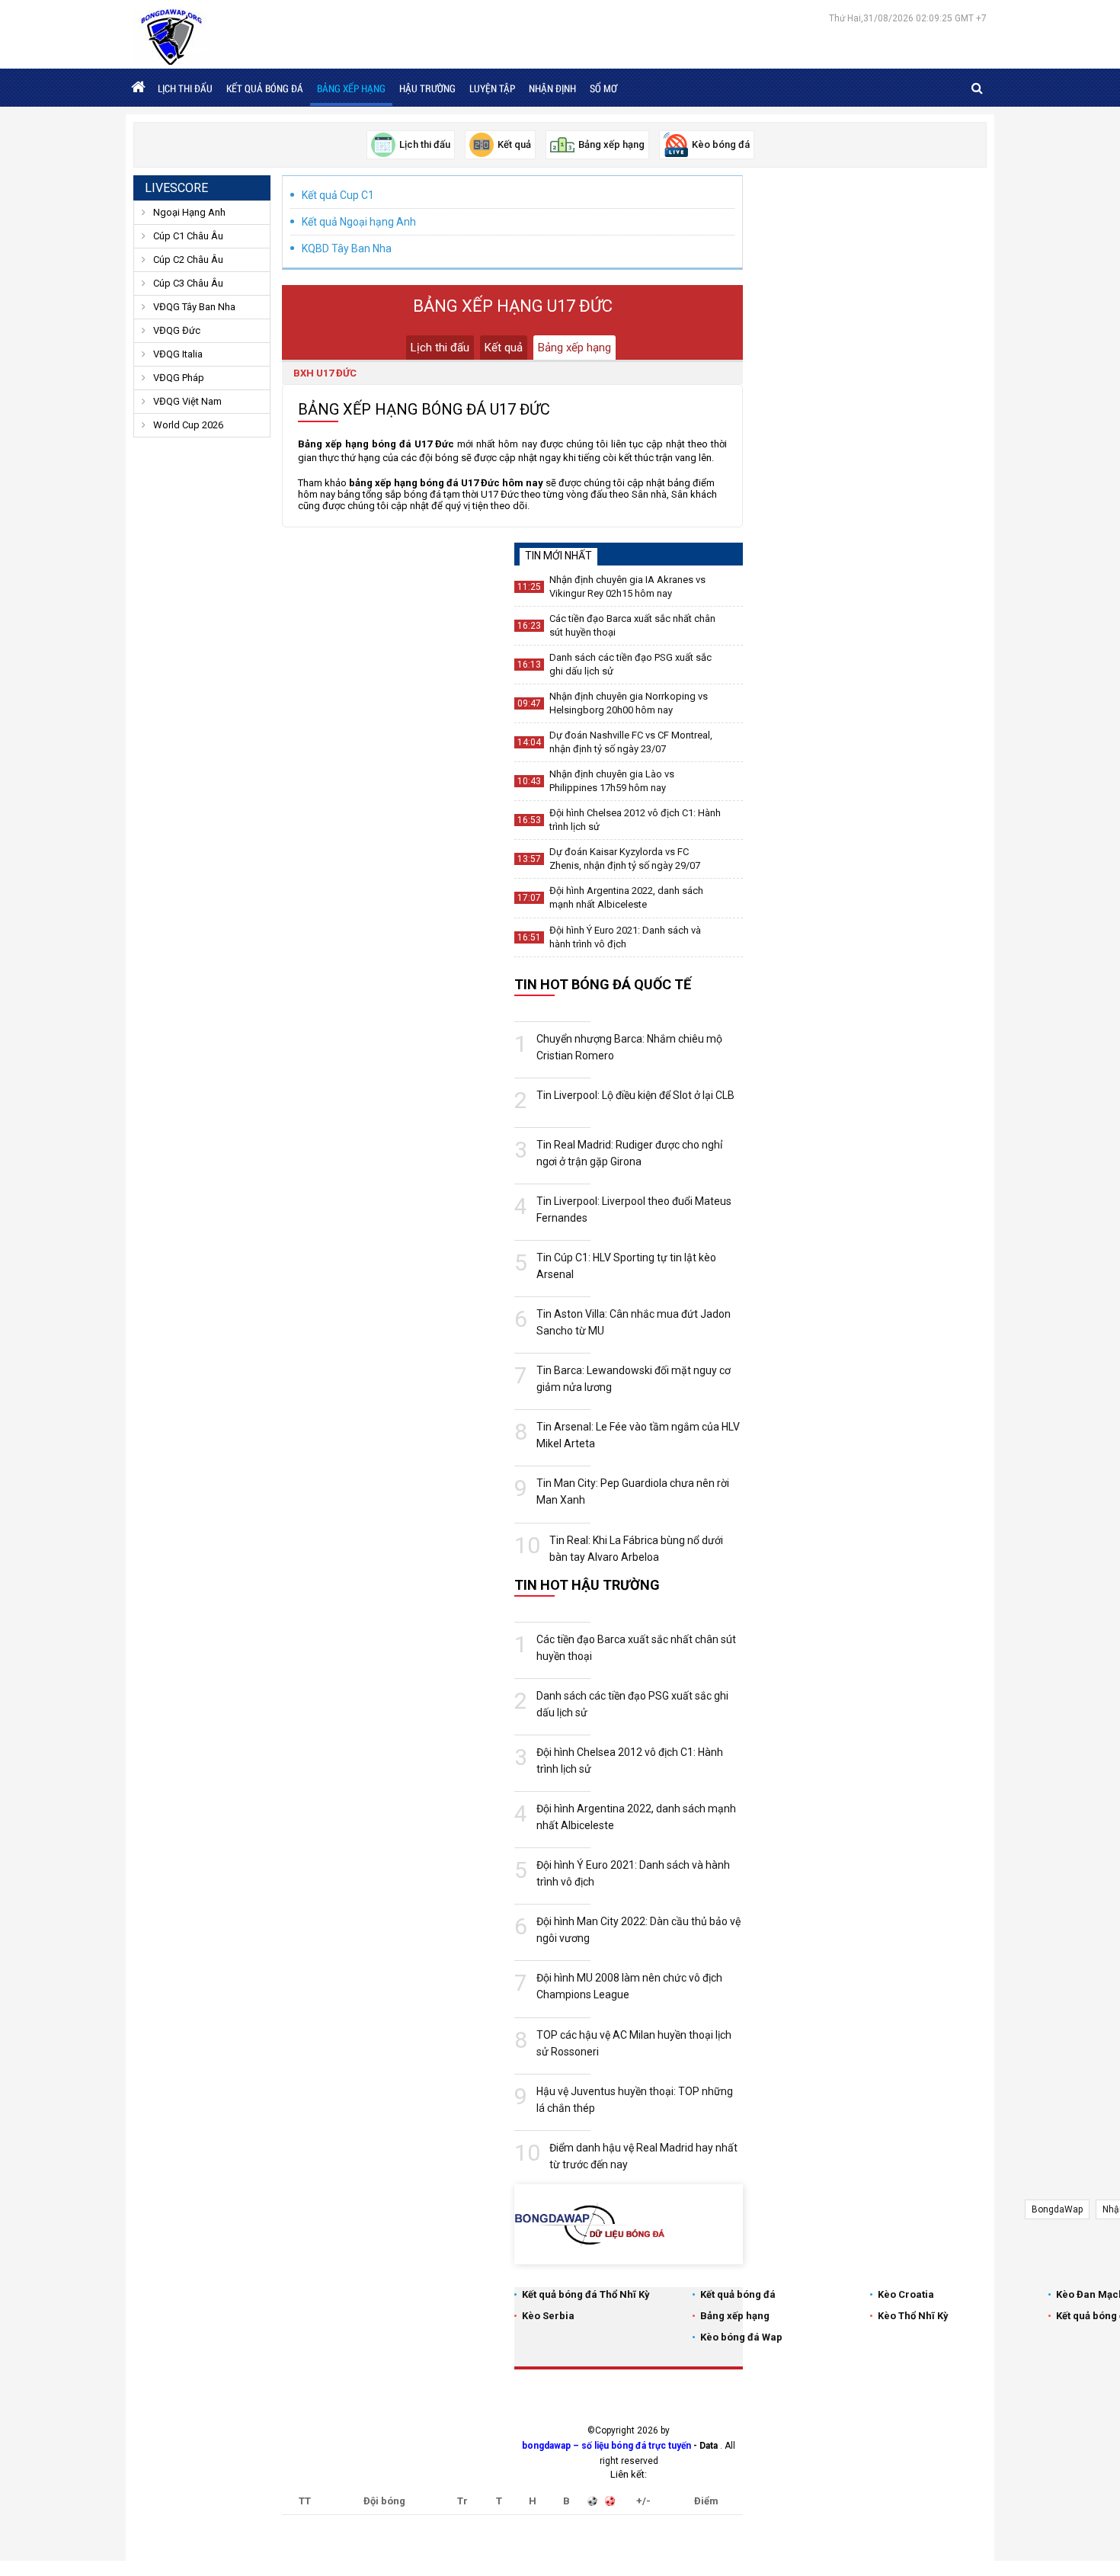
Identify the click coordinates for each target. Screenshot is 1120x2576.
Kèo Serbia (548, 2316)
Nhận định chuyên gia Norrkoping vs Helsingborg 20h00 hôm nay (629, 703)
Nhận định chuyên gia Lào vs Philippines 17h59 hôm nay (612, 781)
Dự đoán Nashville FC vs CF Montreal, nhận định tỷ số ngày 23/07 (631, 742)
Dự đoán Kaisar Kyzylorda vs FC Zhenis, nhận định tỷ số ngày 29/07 (625, 859)
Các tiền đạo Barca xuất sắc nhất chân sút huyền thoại (632, 625)
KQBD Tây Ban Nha (347, 248)
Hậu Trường (427, 88)
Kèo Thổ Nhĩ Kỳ (913, 2316)
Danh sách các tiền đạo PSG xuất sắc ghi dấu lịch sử (630, 664)
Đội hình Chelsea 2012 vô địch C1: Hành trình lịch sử (635, 820)
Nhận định (552, 88)
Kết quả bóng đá (265, 88)
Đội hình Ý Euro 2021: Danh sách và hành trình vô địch (625, 937)
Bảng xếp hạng (351, 88)
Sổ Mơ (603, 88)
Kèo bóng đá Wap (741, 2337)
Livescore (176, 188)
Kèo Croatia (906, 2294)
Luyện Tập (492, 88)
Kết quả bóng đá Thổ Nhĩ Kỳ (586, 2294)
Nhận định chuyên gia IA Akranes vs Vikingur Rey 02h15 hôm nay (627, 586)
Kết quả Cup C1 (338, 195)
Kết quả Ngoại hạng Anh (359, 222)
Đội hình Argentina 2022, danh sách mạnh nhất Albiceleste (626, 897)
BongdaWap (1057, 2209)
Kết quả (504, 348)
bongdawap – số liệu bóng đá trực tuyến (606, 2446)
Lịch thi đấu (185, 88)
